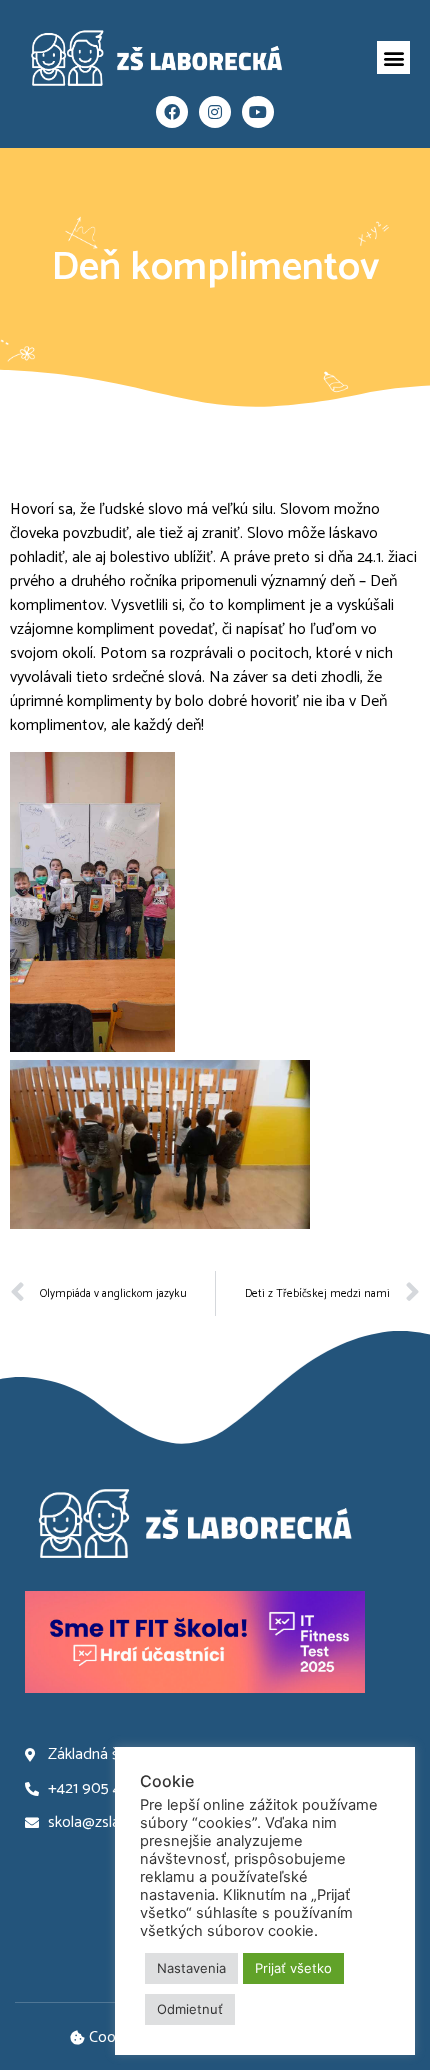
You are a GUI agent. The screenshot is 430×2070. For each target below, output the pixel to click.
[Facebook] (172, 112)
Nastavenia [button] (191, 1968)
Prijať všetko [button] (293, 1968)
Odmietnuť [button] (190, 2009)
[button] (393, 57)
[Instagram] (215, 112)
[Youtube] (258, 112)
